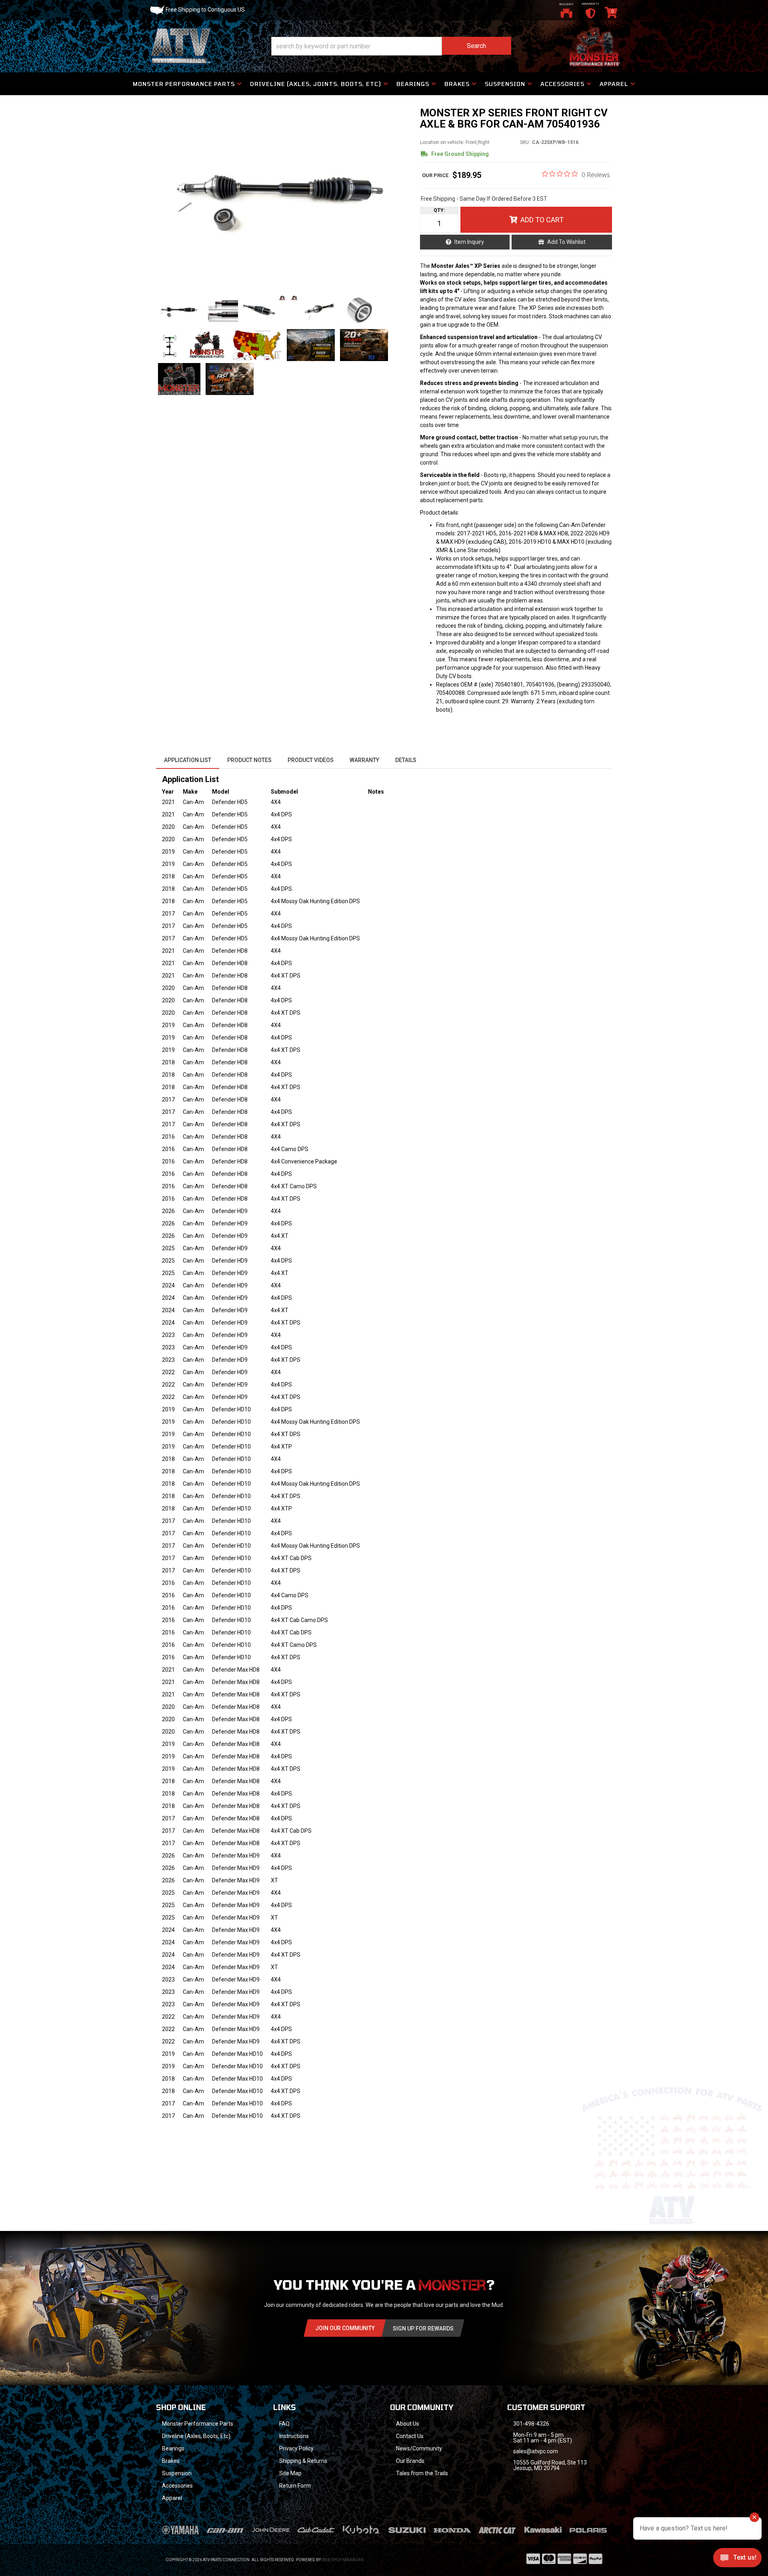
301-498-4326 (531, 2424)
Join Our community (345, 2328)
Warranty (364, 760)
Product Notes (249, 760)
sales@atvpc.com (536, 2451)
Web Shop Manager (342, 2560)
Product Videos (311, 760)
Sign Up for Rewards (423, 2329)
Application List (188, 760)
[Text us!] (737, 2560)
